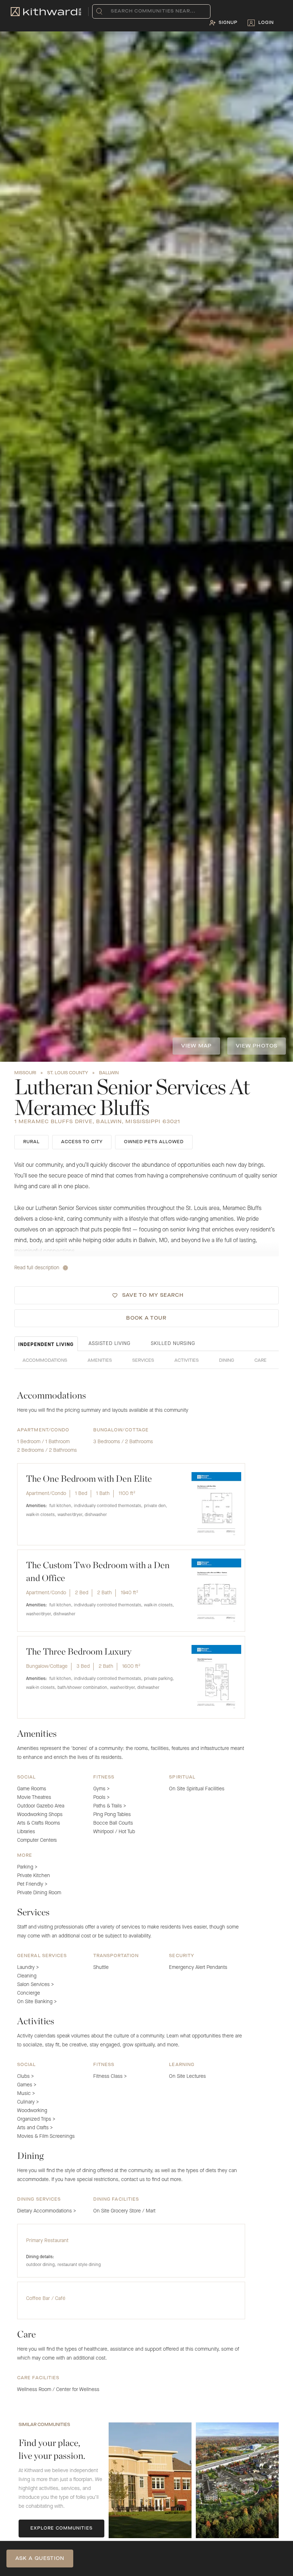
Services (143, 1361)
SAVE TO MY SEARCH (153, 1295)
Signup (228, 23)
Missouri (25, 1073)
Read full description (37, 1268)
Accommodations (45, 1361)
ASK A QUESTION (40, 2559)
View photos (257, 1046)
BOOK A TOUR (146, 1318)
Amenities (100, 1361)
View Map (196, 1046)
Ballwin (109, 1073)
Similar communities (44, 2425)
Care (260, 1361)
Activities (187, 1361)
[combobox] (112, 11)
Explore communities (61, 2529)
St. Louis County (68, 1073)
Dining (227, 1361)
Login (266, 23)
